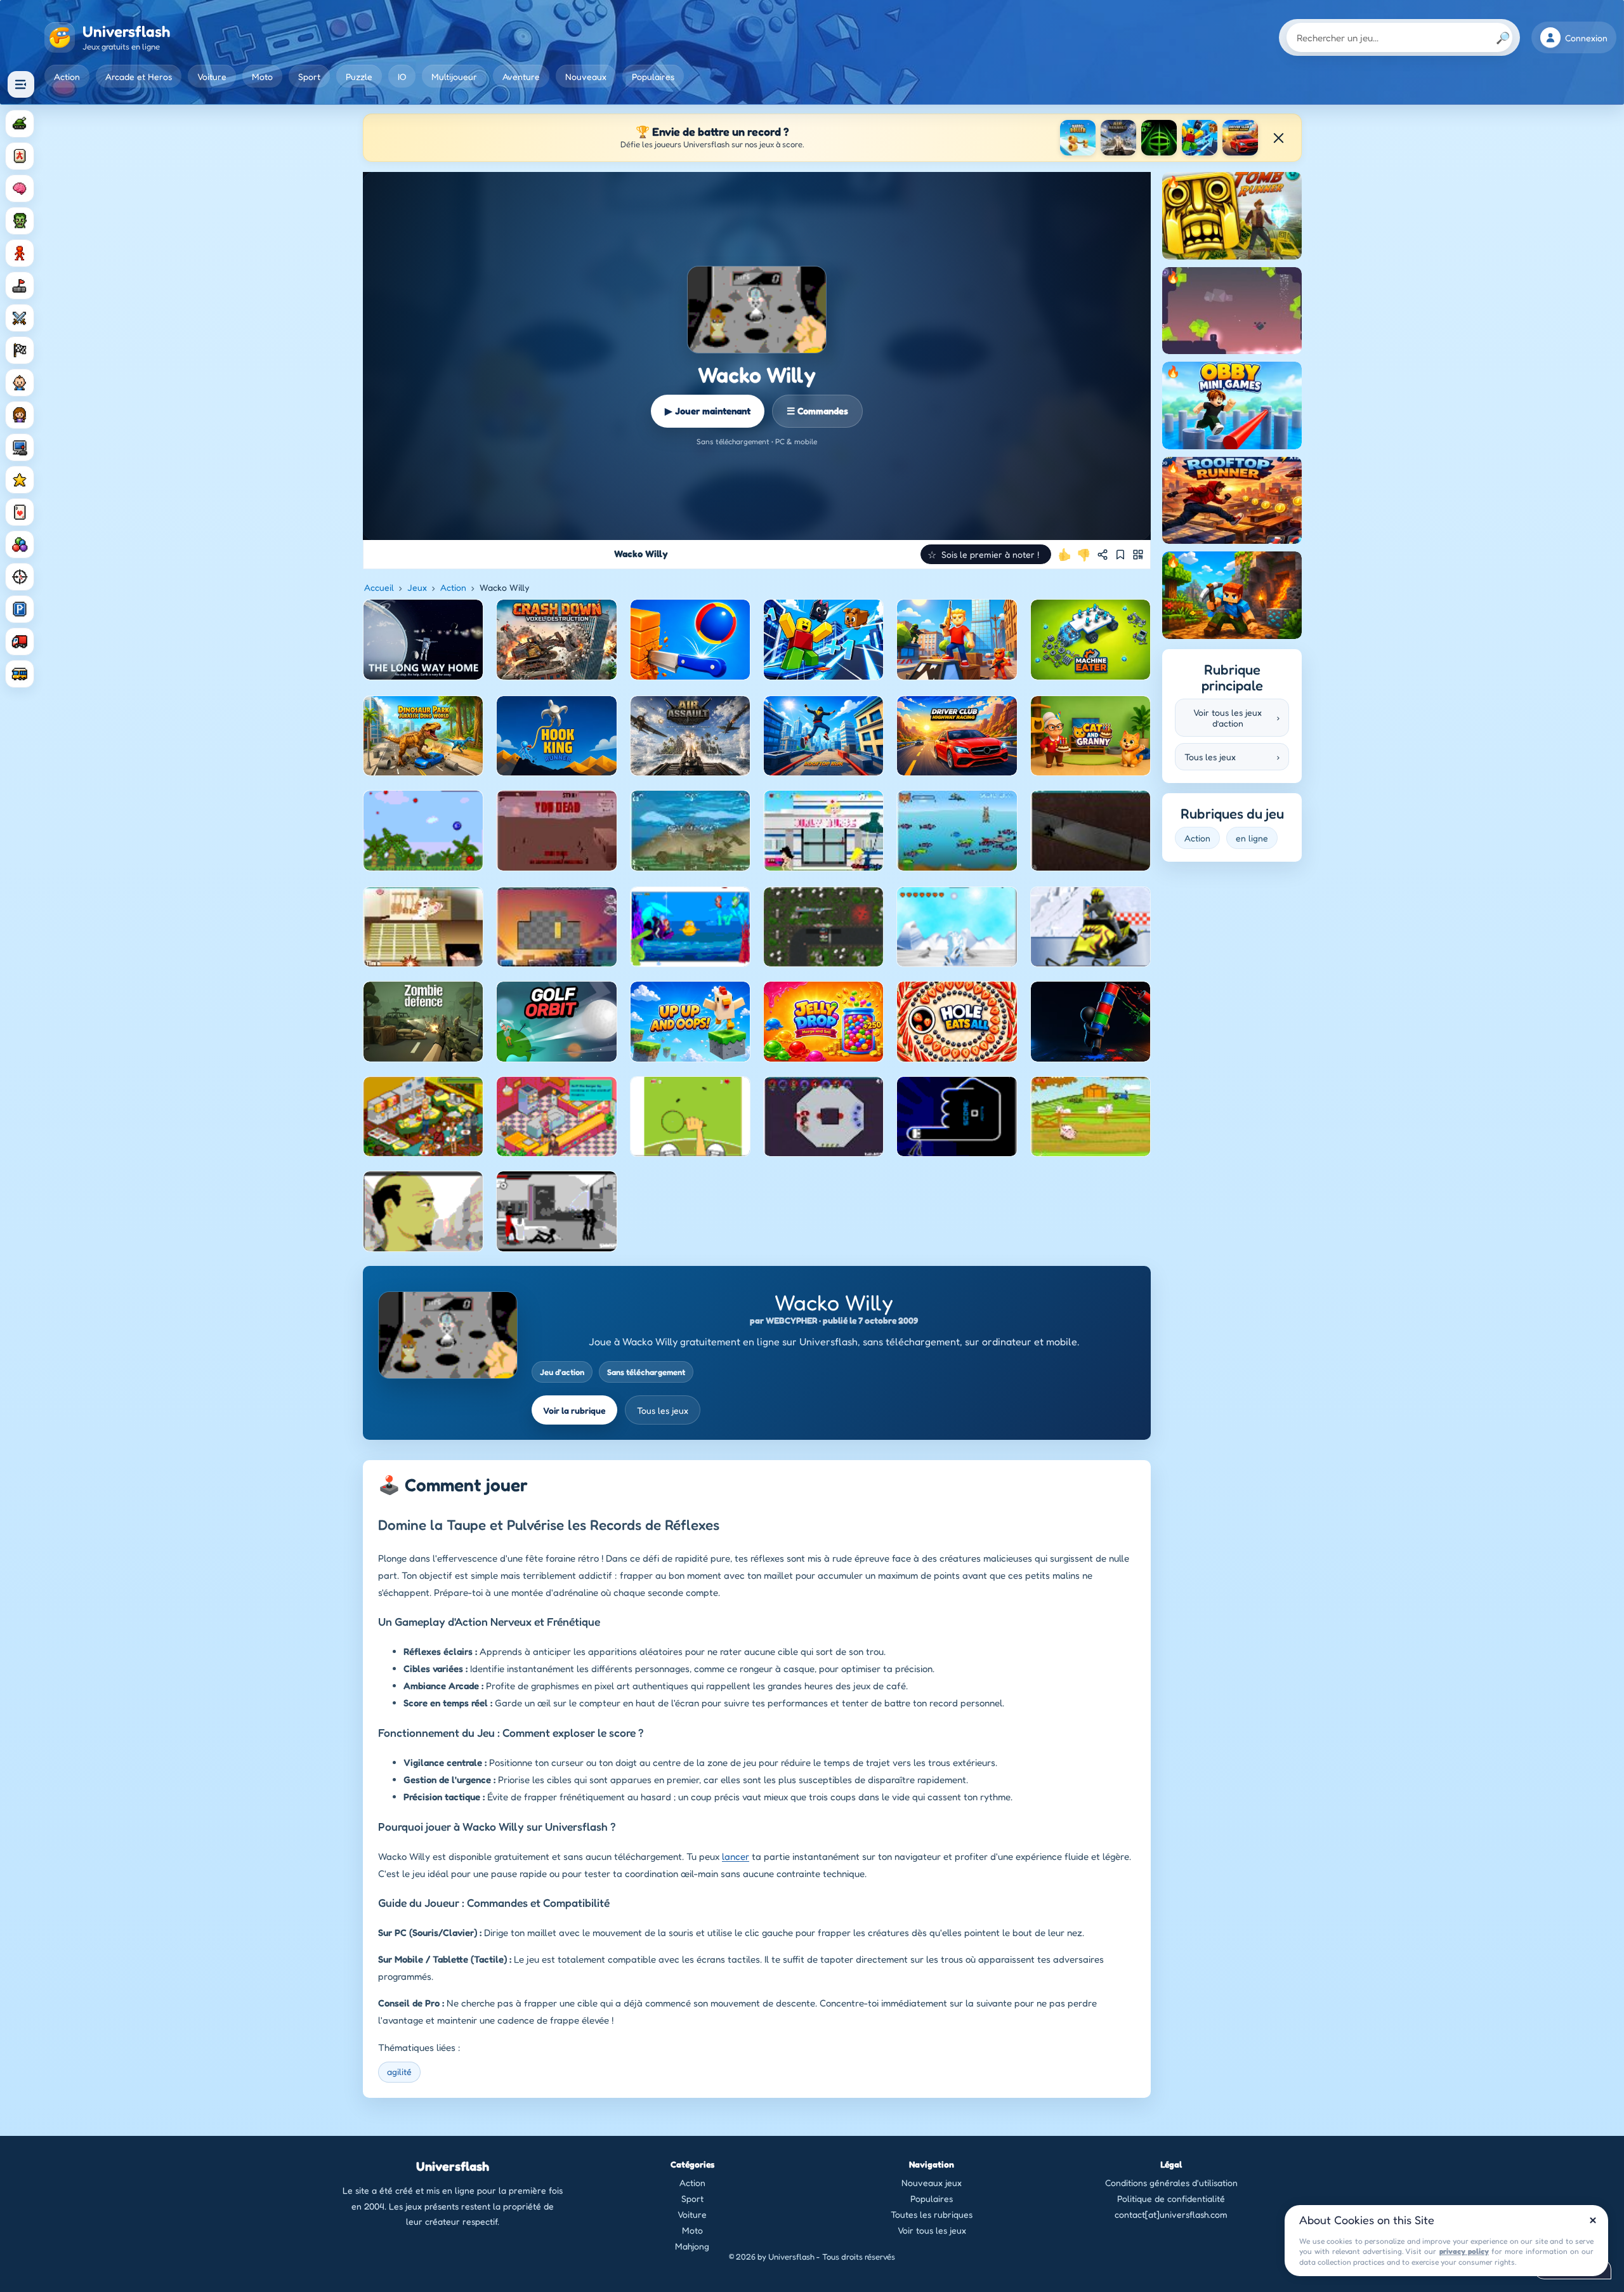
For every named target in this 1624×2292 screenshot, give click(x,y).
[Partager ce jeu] (1103, 555)
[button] (986, 554)
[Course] (20, 350)
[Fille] (20, 415)
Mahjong (692, 2246)
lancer (736, 1856)
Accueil (379, 587)
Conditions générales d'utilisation (1171, 2183)
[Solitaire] (20, 512)
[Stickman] (20, 253)
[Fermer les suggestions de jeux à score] (1278, 138)
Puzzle (359, 76)
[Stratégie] (20, 480)
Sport (309, 76)
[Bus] (20, 674)
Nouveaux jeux (932, 2183)
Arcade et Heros (139, 76)
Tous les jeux (663, 1410)
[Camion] (20, 642)
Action (67, 76)
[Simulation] (20, 447)
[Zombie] (20, 221)
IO (402, 76)
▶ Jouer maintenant (708, 411)
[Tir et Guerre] (20, 124)
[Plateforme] (20, 286)
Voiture (212, 76)
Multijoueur (454, 76)
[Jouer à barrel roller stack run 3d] (1078, 138)
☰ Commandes (817, 411)
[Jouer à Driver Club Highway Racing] (1240, 138)
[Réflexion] (20, 188)
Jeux (417, 587)
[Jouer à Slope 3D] (1159, 138)
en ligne (1252, 838)
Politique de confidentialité (1171, 2198)
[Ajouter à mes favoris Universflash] (1120, 555)
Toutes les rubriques (932, 2214)
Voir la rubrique (574, 1410)
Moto (262, 76)
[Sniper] (20, 577)
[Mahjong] (20, 156)
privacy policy (1464, 2251)
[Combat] (20, 318)
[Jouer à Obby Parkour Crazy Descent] (1200, 138)
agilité (399, 2071)
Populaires (653, 76)
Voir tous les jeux (932, 2230)
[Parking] (20, 609)
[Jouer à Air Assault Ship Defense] (1118, 138)
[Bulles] (20, 544)
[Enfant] (20, 383)
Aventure (521, 76)
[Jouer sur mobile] (1138, 555)
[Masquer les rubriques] (21, 84)
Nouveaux (586, 76)
